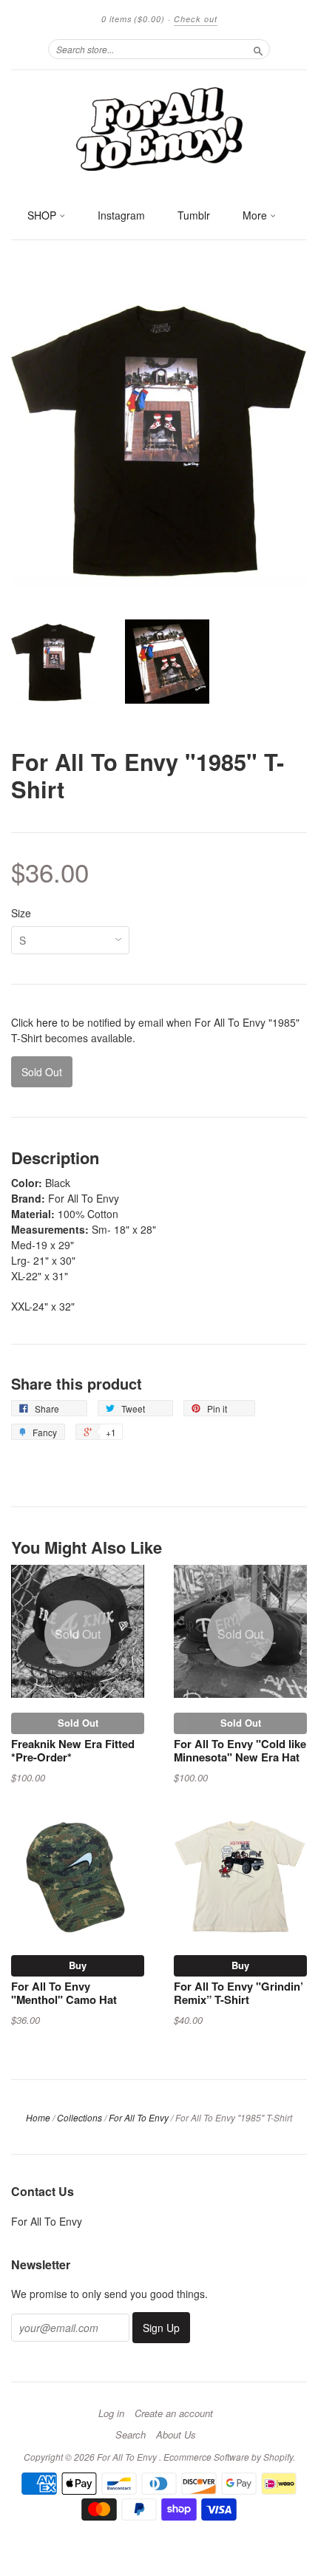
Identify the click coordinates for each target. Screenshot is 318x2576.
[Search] (258, 49)
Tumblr (194, 215)
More (256, 215)
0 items (133, 19)
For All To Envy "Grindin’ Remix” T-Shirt (238, 1993)
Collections (79, 2117)
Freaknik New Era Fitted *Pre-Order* (73, 1750)
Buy (78, 1965)
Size (21, 913)
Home (38, 2117)
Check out (196, 19)
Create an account (174, 2413)
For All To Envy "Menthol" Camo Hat (64, 1993)
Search (131, 2435)
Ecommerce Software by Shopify (228, 2457)
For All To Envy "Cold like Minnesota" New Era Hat (240, 1750)
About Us (176, 2435)
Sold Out (78, 1723)
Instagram (121, 215)
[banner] (159, 128)
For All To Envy (139, 2117)
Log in (111, 2413)
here (47, 1022)
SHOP (43, 215)
